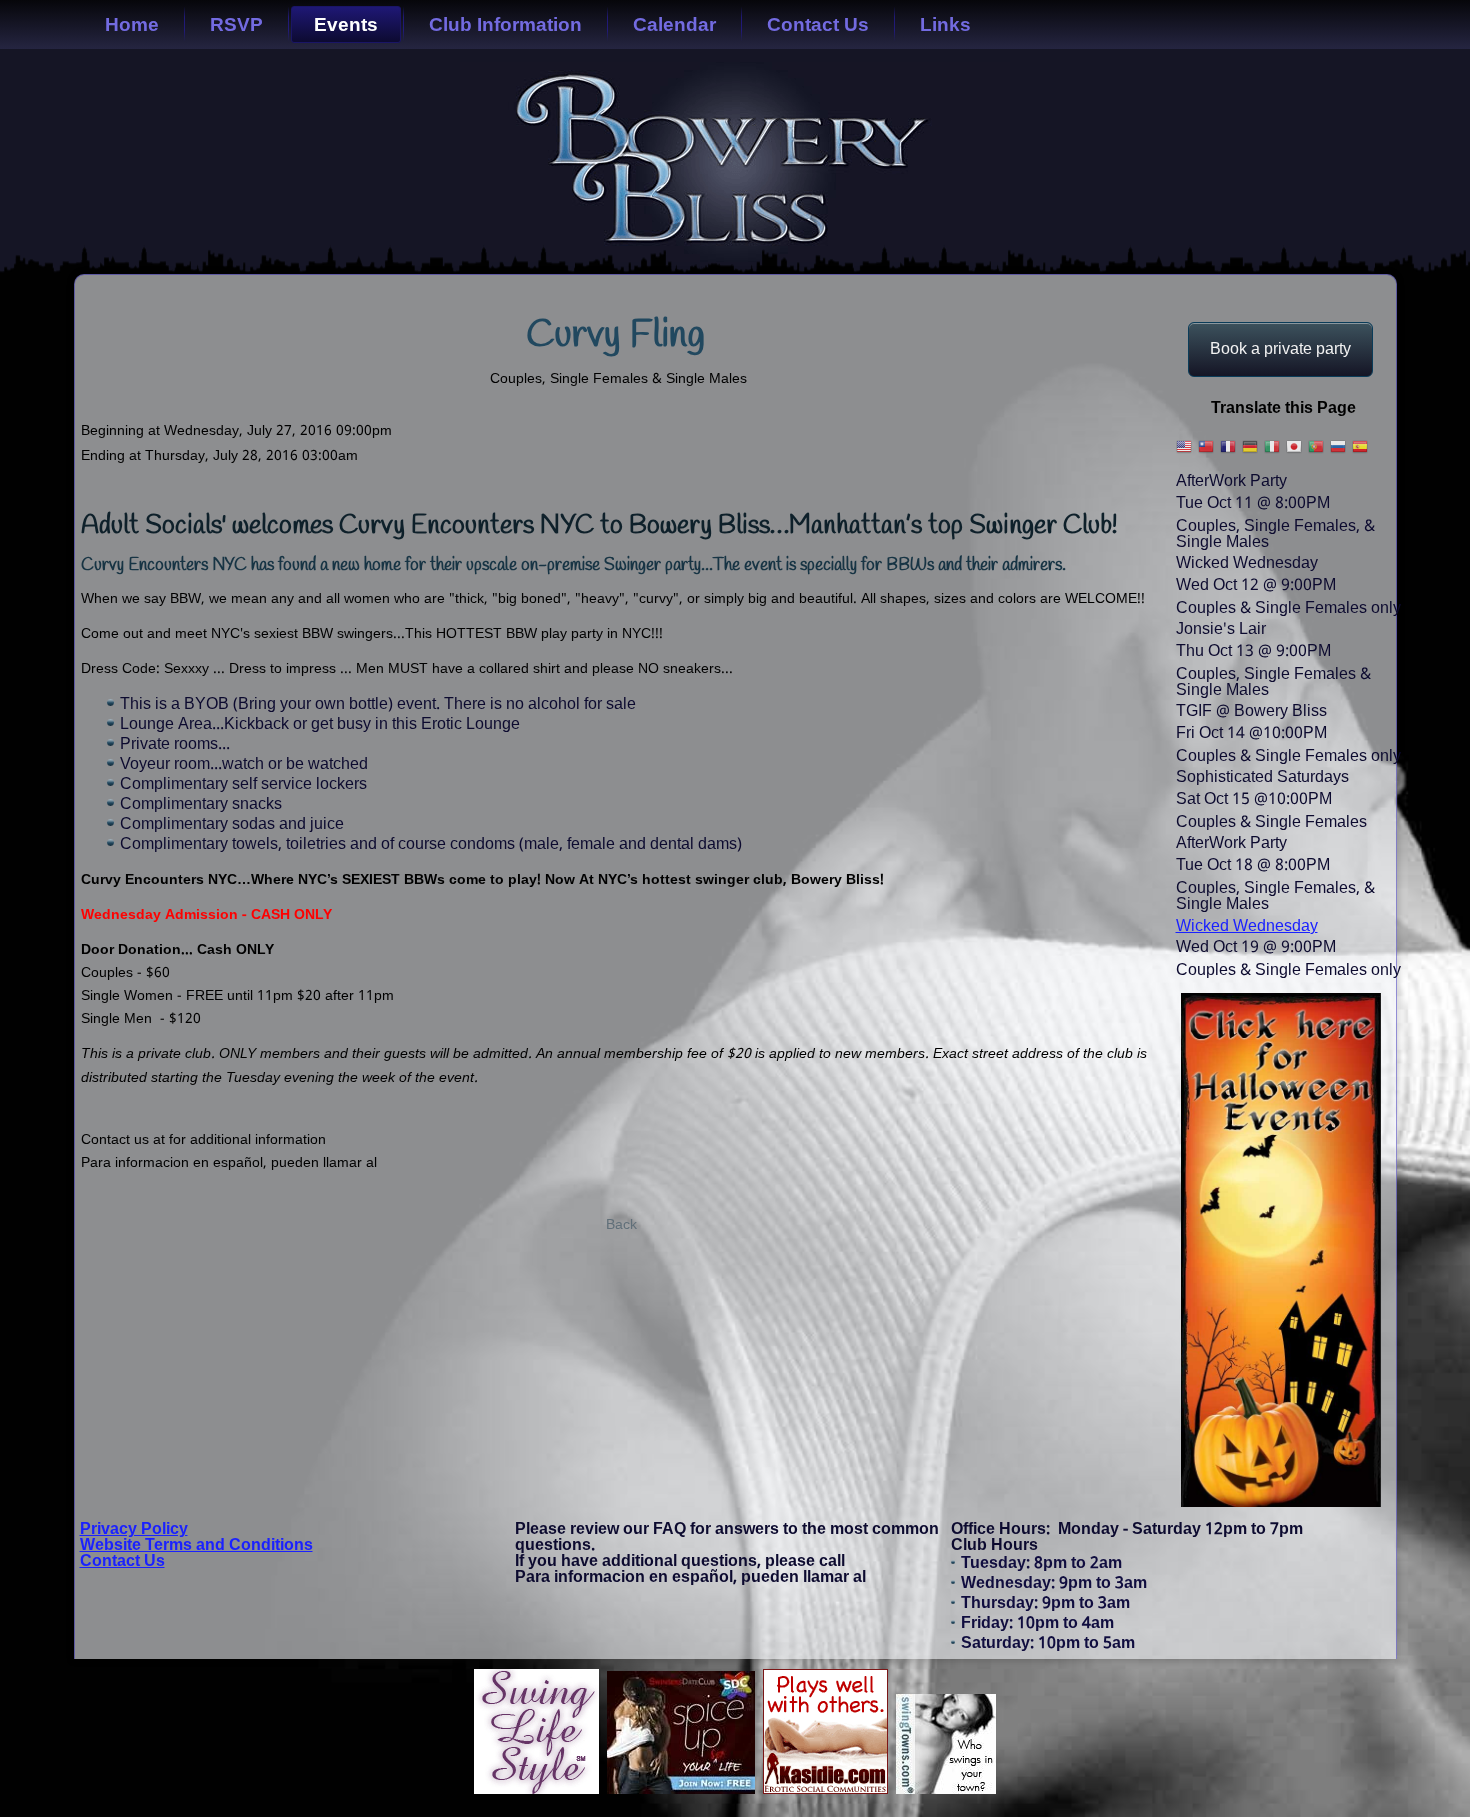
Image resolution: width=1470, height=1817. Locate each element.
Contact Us (818, 24)
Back (621, 1225)
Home (132, 24)
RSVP (236, 24)
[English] (1185, 453)
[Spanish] (1361, 453)
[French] (1229, 453)
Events (346, 24)
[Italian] (1273, 453)
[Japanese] (1295, 453)
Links (945, 24)
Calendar (674, 24)
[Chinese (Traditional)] (1207, 453)
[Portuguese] (1317, 453)
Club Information (505, 24)
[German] (1251, 453)
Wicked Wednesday (1247, 926)
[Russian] (1339, 453)
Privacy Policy (134, 1529)
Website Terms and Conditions (196, 1545)
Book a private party (1280, 349)
